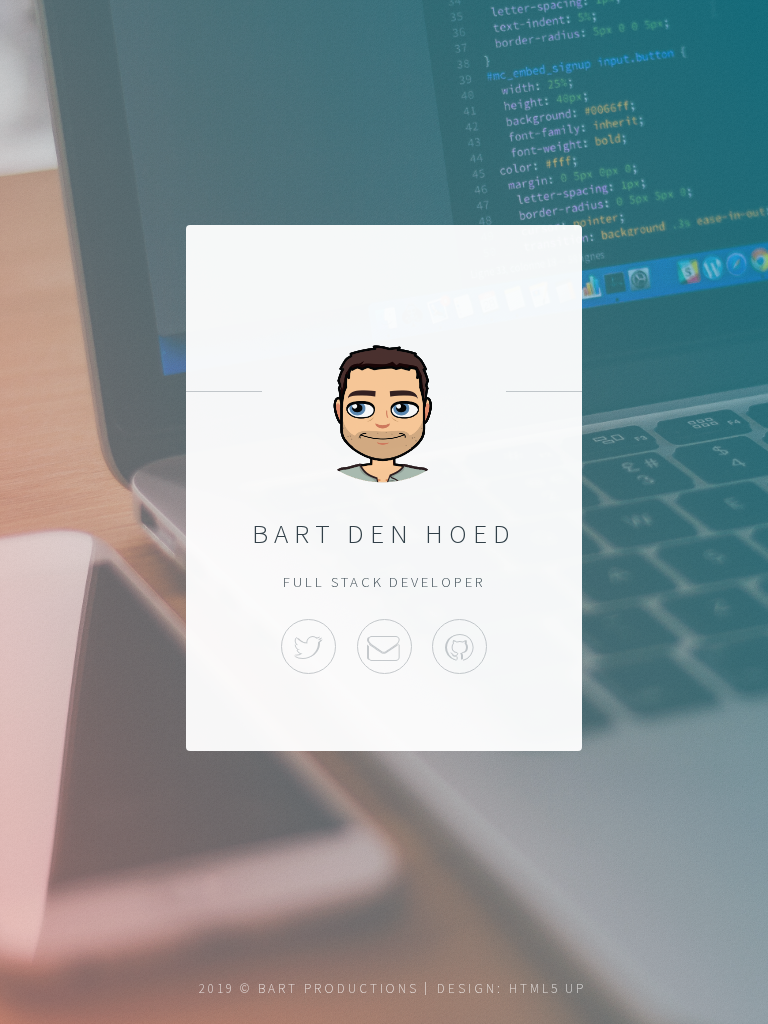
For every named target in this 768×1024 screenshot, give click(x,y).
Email (384, 646)
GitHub (459, 646)
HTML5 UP (547, 988)
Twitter (308, 646)
